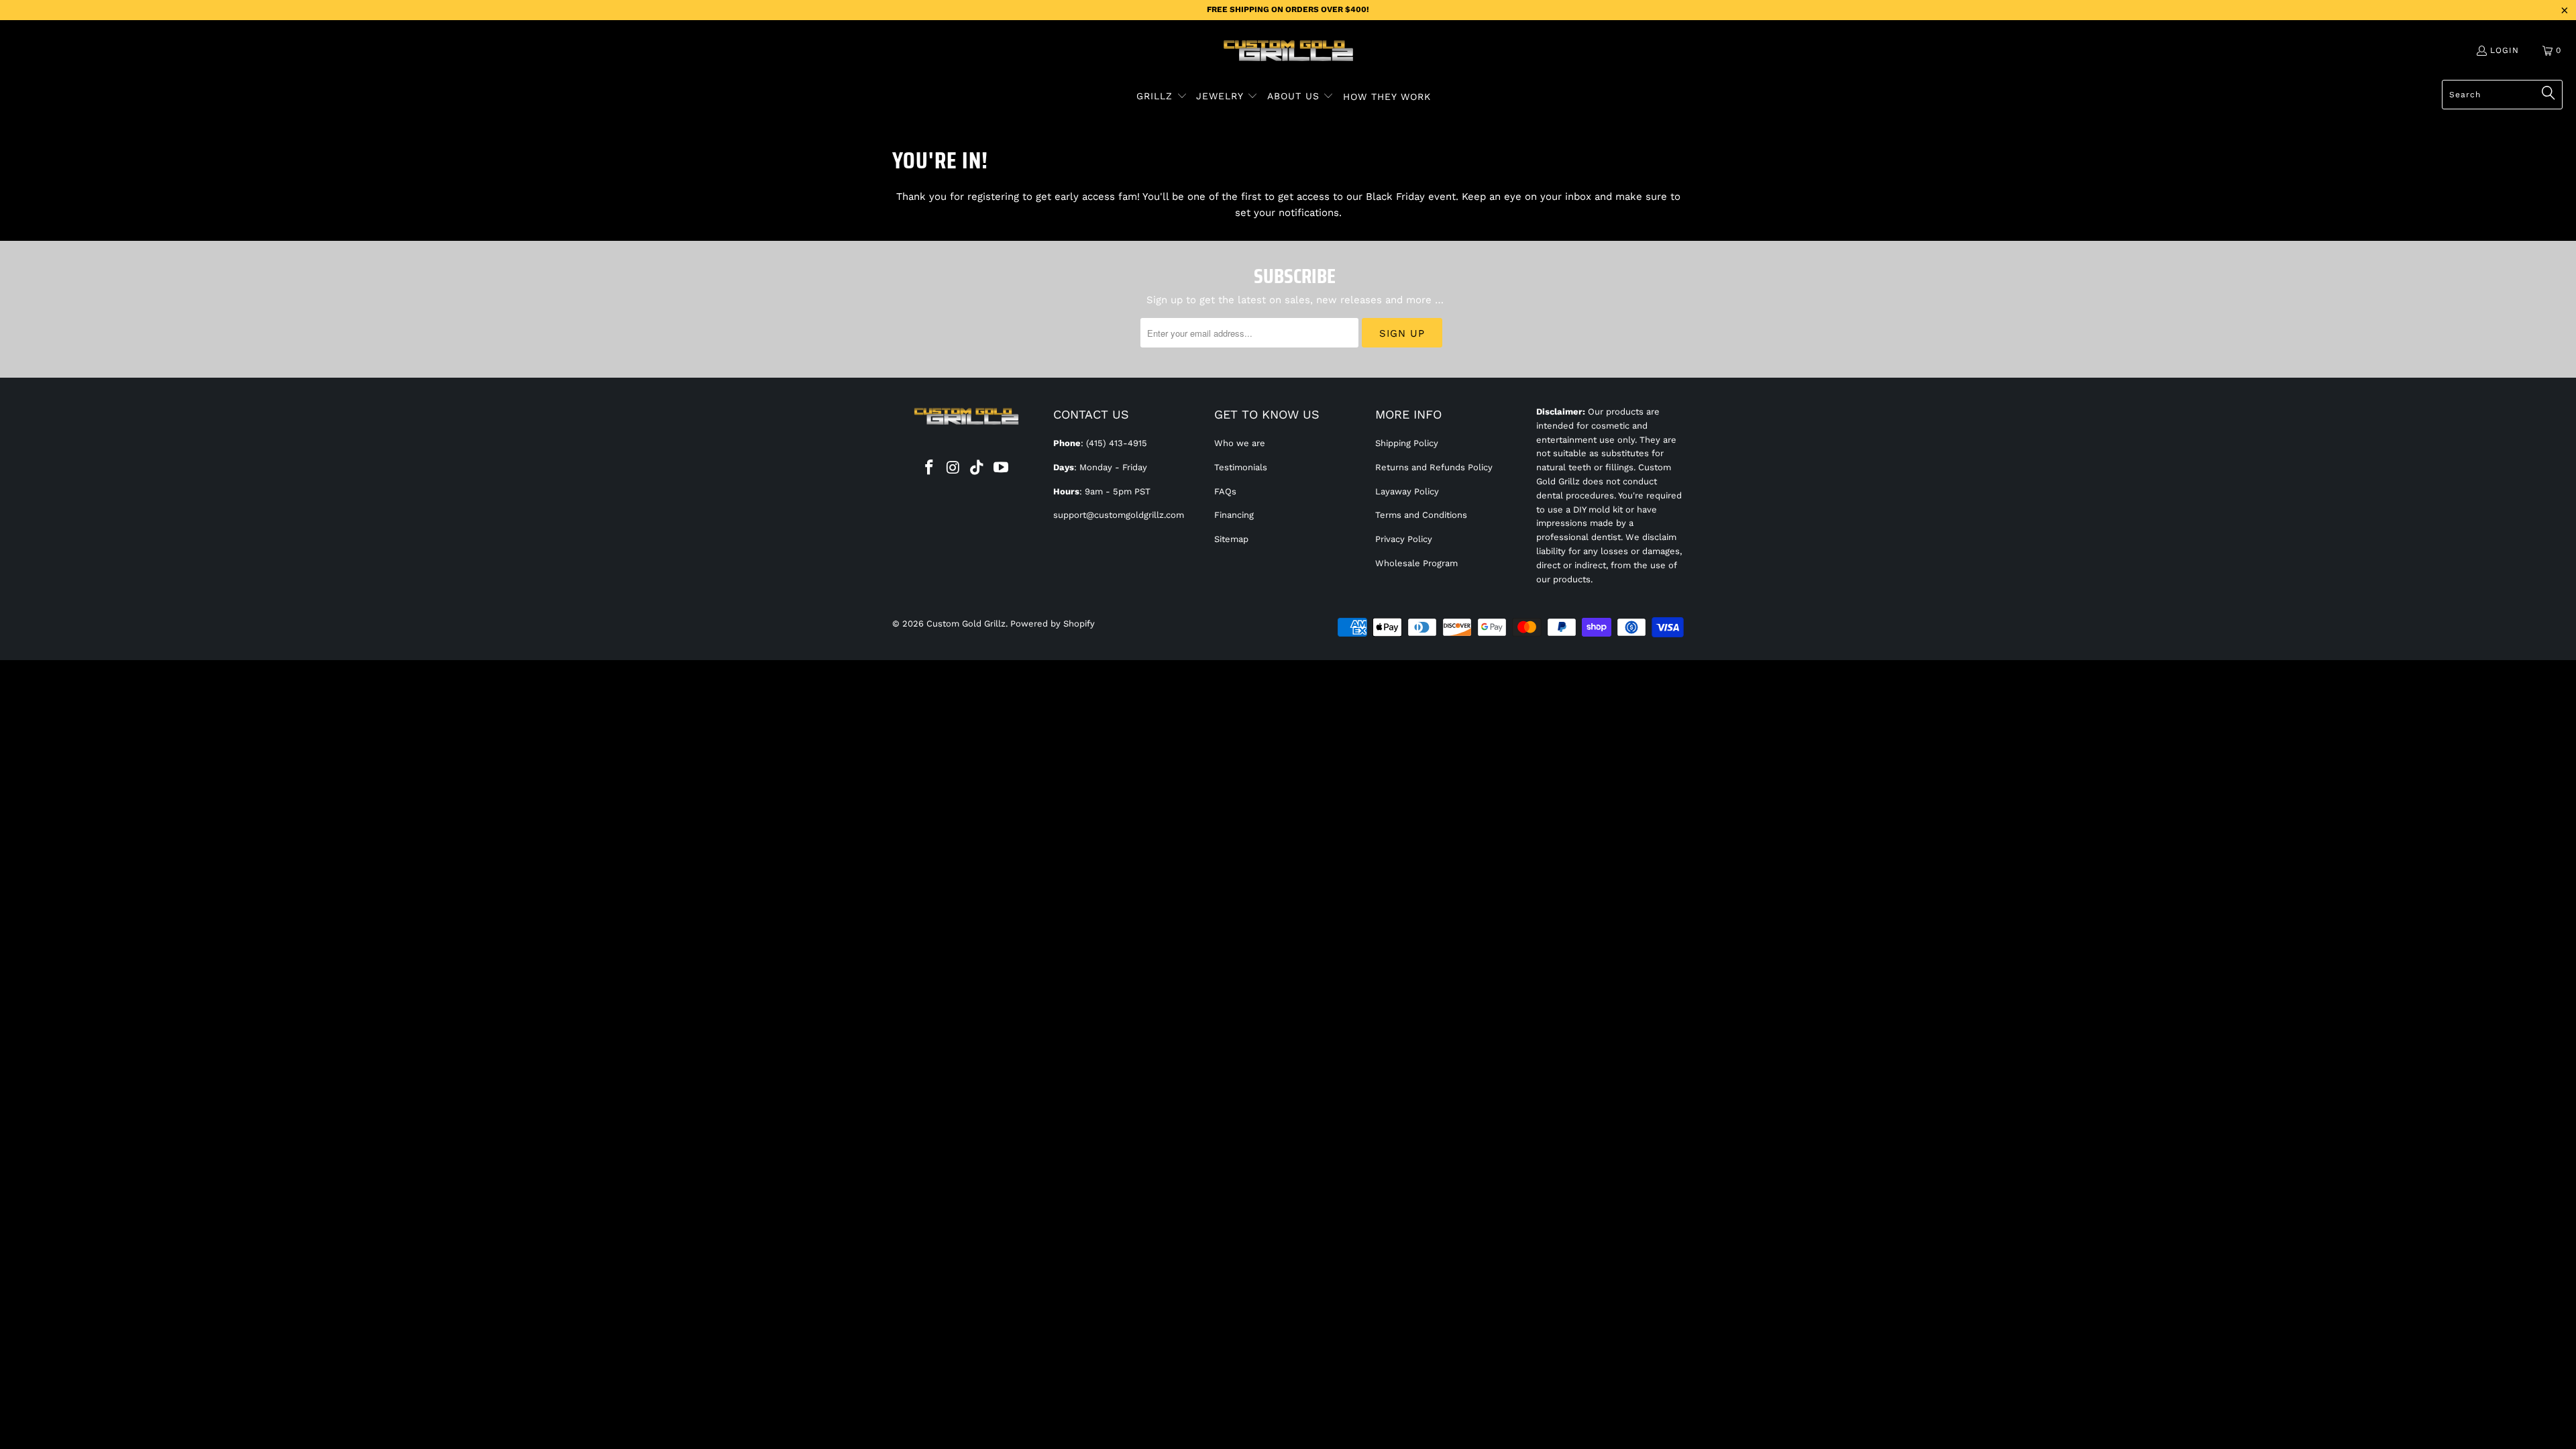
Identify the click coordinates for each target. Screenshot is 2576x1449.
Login (2505, 50)
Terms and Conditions (1421, 515)
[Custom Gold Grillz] (1288, 52)
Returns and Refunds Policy (1434, 467)
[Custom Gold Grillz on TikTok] (977, 468)
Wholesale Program (1416, 563)
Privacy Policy (1404, 539)
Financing (1234, 515)
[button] (1162, 97)
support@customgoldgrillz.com (1119, 515)
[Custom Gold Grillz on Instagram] (953, 468)
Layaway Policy (1407, 491)
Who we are (1240, 443)
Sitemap (1231, 539)
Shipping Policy (1407, 443)
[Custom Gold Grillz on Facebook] (930, 468)
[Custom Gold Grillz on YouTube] (1002, 468)
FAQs (1225, 491)
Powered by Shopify (1053, 624)
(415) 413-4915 (1117, 443)
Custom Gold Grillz (966, 624)
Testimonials (1241, 467)
